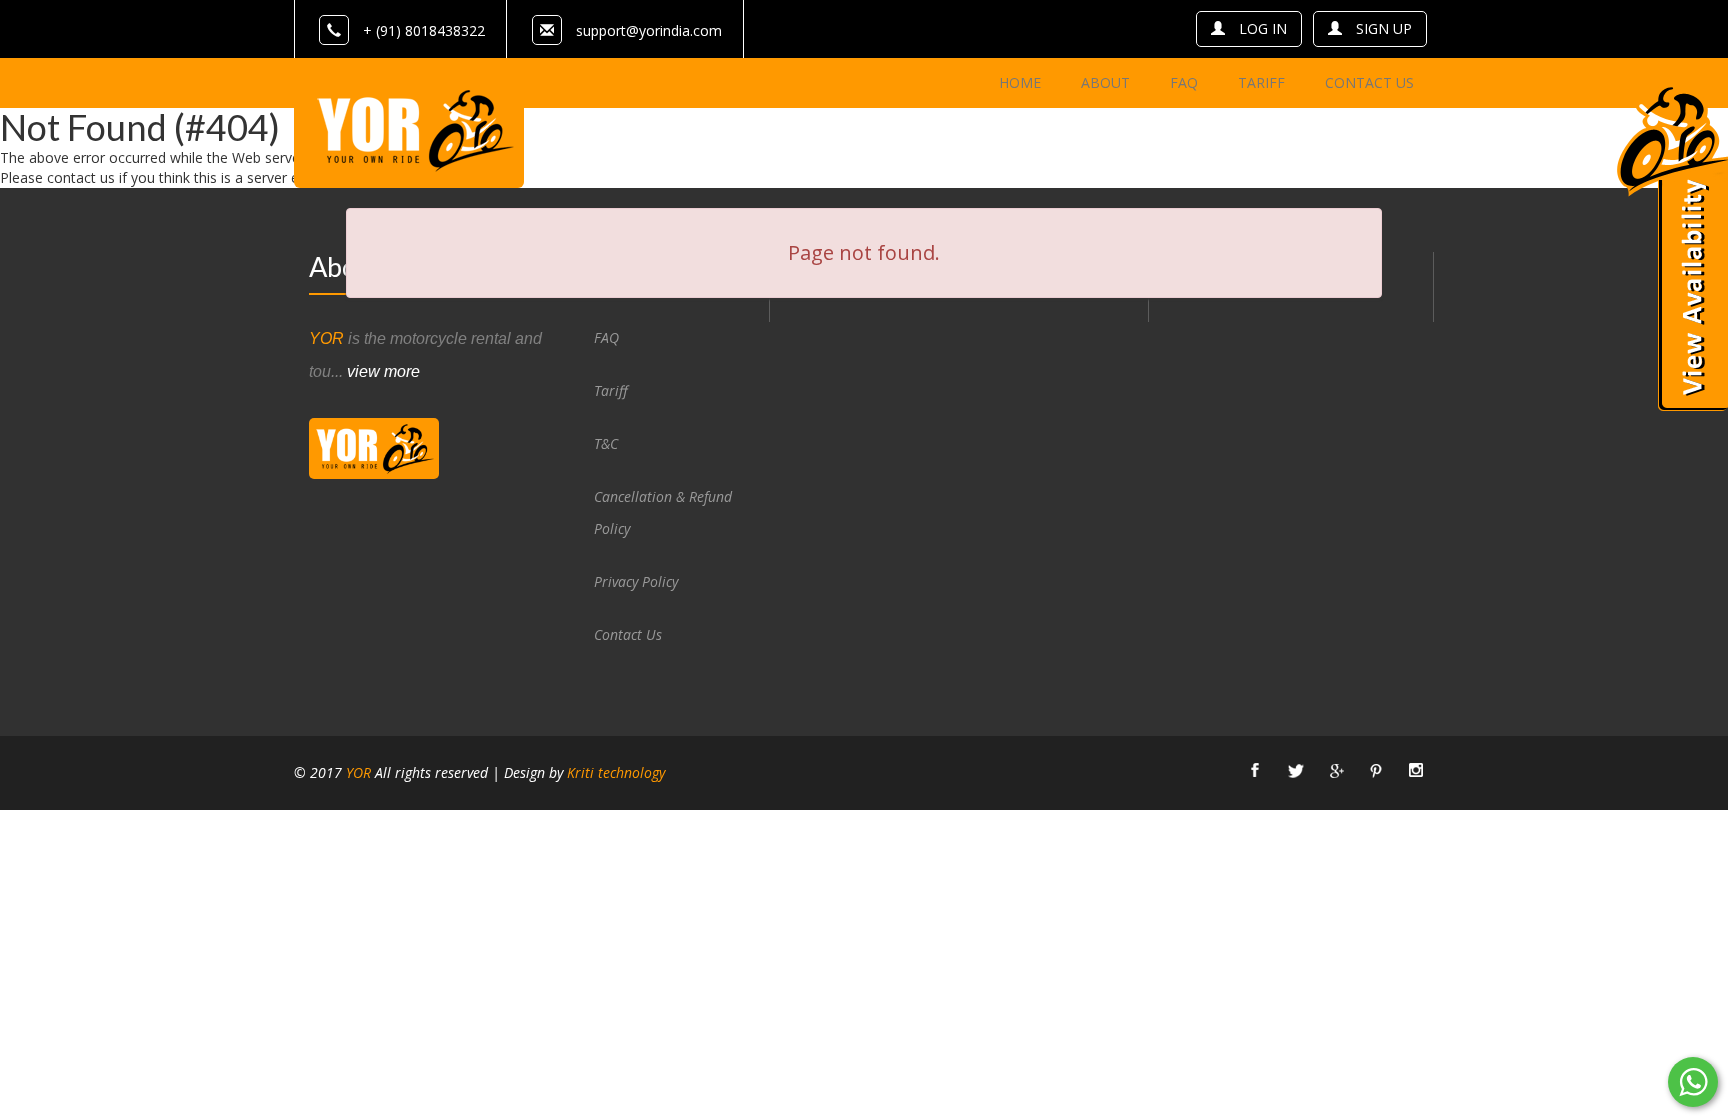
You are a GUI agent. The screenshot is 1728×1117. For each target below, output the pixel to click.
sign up (1384, 28)
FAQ (606, 337)
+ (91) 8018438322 (424, 30)
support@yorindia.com (649, 30)
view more (383, 371)
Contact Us (628, 634)
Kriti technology (616, 772)
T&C (606, 443)
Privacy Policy (636, 581)
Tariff (611, 390)
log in (1263, 28)
